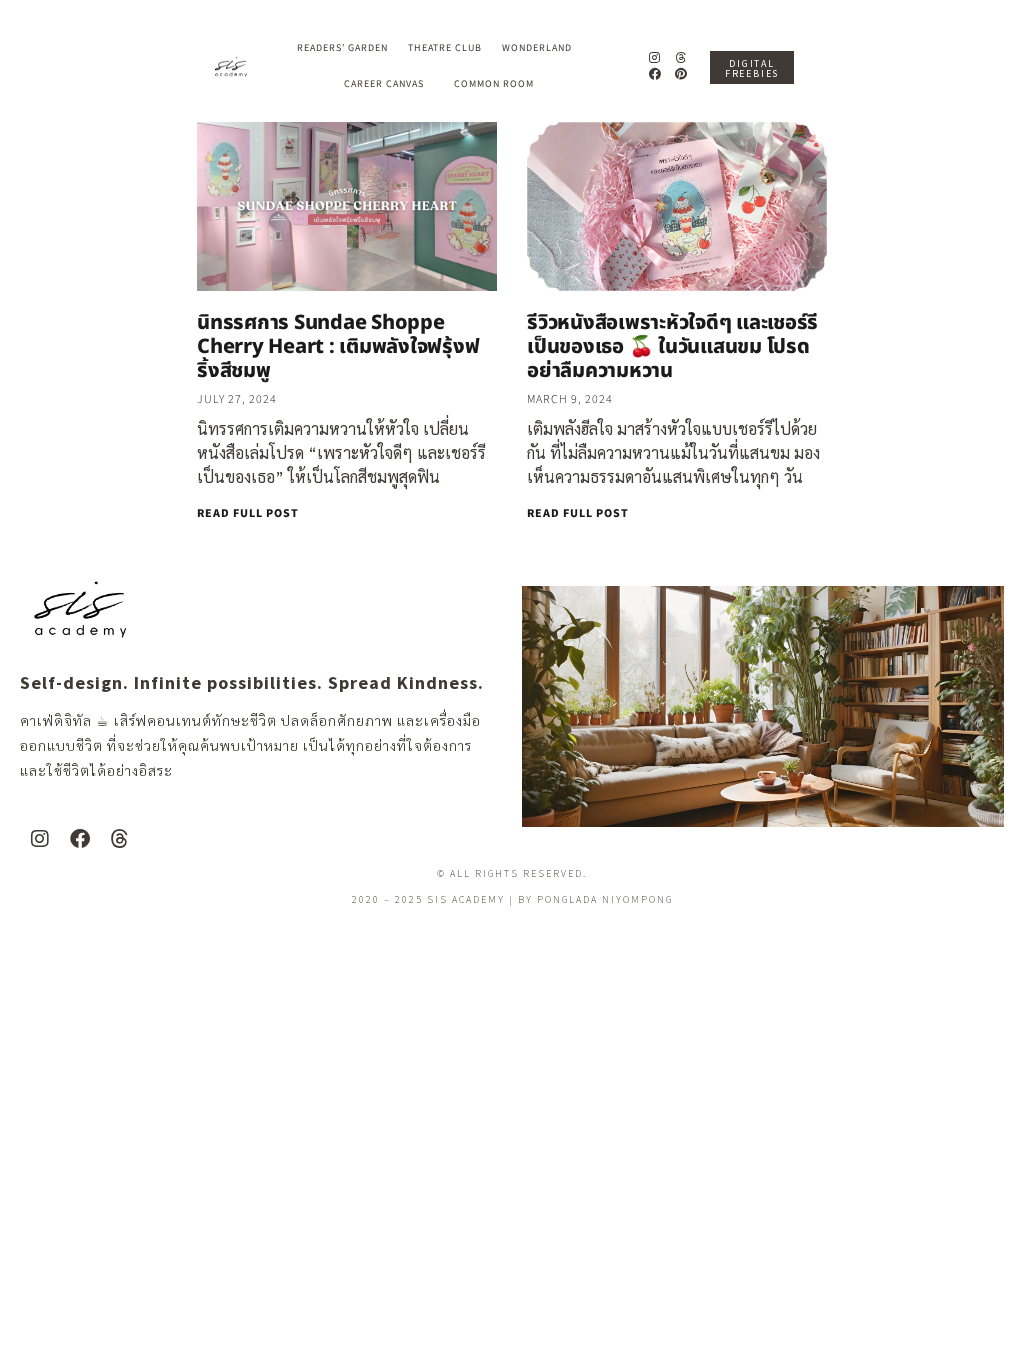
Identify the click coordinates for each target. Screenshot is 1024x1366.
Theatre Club (445, 48)
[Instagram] (654, 57)
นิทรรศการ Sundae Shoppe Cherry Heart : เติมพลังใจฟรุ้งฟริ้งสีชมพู (338, 347)
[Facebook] (654, 74)
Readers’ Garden (342, 48)
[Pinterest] (681, 74)
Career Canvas (384, 84)
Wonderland (537, 48)
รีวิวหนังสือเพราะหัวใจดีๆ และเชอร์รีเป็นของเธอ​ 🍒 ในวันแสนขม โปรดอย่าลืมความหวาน (672, 347)
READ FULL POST (248, 513)
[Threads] (681, 57)
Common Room (494, 84)
